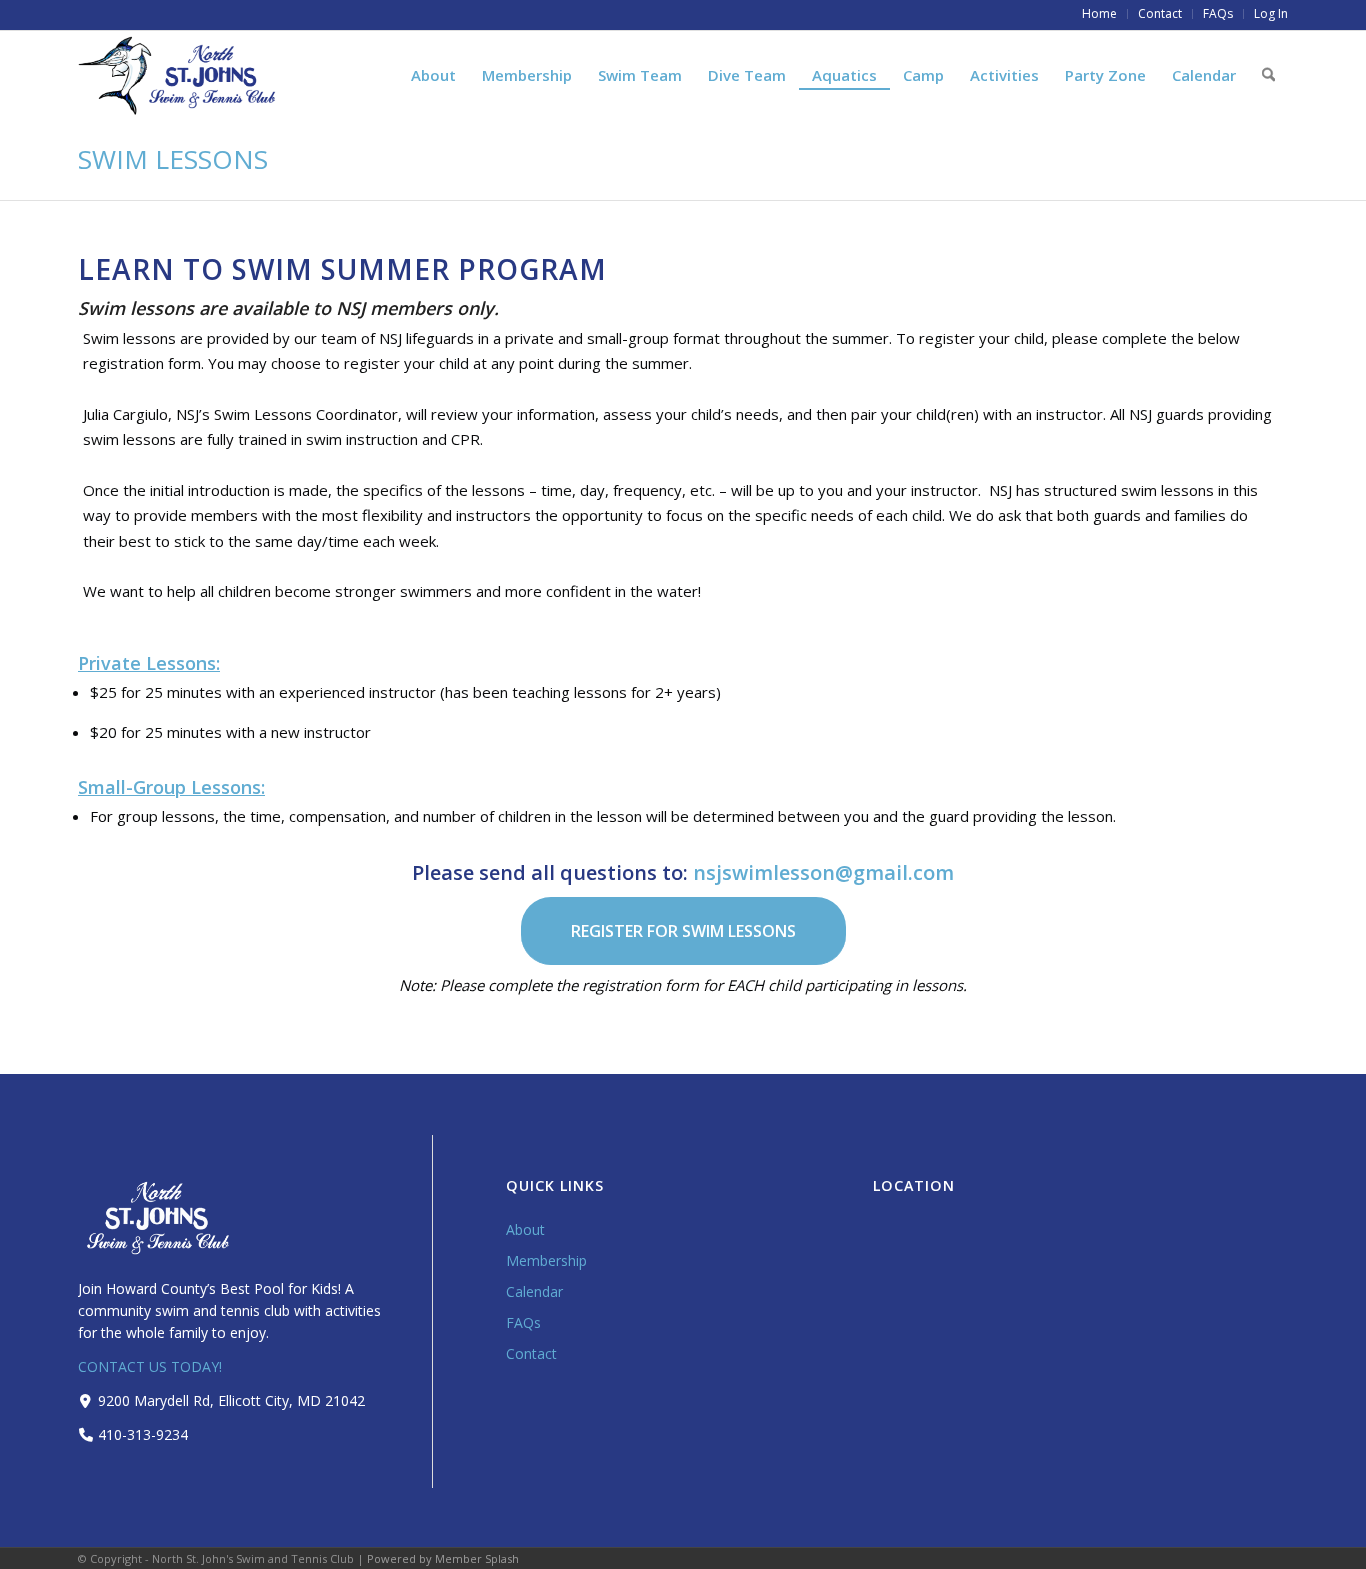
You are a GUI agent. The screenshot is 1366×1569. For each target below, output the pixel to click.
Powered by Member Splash (443, 1558)
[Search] (1268, 75)
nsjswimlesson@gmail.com (823, 872)
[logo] (178, 75)
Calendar (534, 1291)
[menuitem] (1100, 14)
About (525, 1229)
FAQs (523, 1322)
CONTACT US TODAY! (150, 1366)
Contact (531, 1353)
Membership (546, 1260)
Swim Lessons (173, 159)
